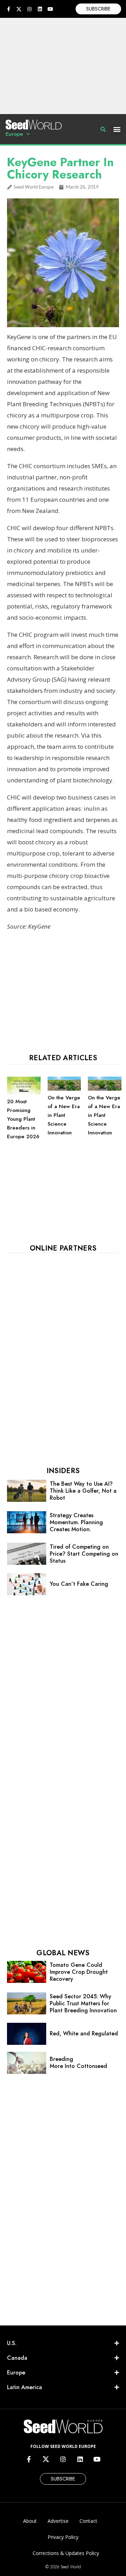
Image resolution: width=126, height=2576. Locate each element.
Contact (88, 2521)
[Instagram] (29, 9)
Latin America (24, 2387)
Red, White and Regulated (84, 2033)
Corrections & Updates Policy (66, 2553)
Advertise (58, 2521)
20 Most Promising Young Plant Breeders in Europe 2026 (23, 1119)
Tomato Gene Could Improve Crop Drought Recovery (79, 1972)
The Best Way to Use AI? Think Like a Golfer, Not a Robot (83, 1491)
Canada (17, 2358)
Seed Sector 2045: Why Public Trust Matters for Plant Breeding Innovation (83, 2003)
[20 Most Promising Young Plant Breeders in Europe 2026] (24, 1093)
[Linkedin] (40, 9)
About (30, 2521)
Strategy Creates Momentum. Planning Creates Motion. (76, 1522)
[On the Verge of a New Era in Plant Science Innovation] (64, 1089)
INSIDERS (63, 1471)
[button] (117, 129)
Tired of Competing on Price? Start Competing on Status (84, 1554)
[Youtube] (50, 9)
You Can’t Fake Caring (79, 1584)
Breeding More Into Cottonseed (78, 2063)
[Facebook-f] (8, 9)
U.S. (12, 2343)
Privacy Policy (63, 2537)
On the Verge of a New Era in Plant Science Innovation (64, 1115)
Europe (14, 134)
